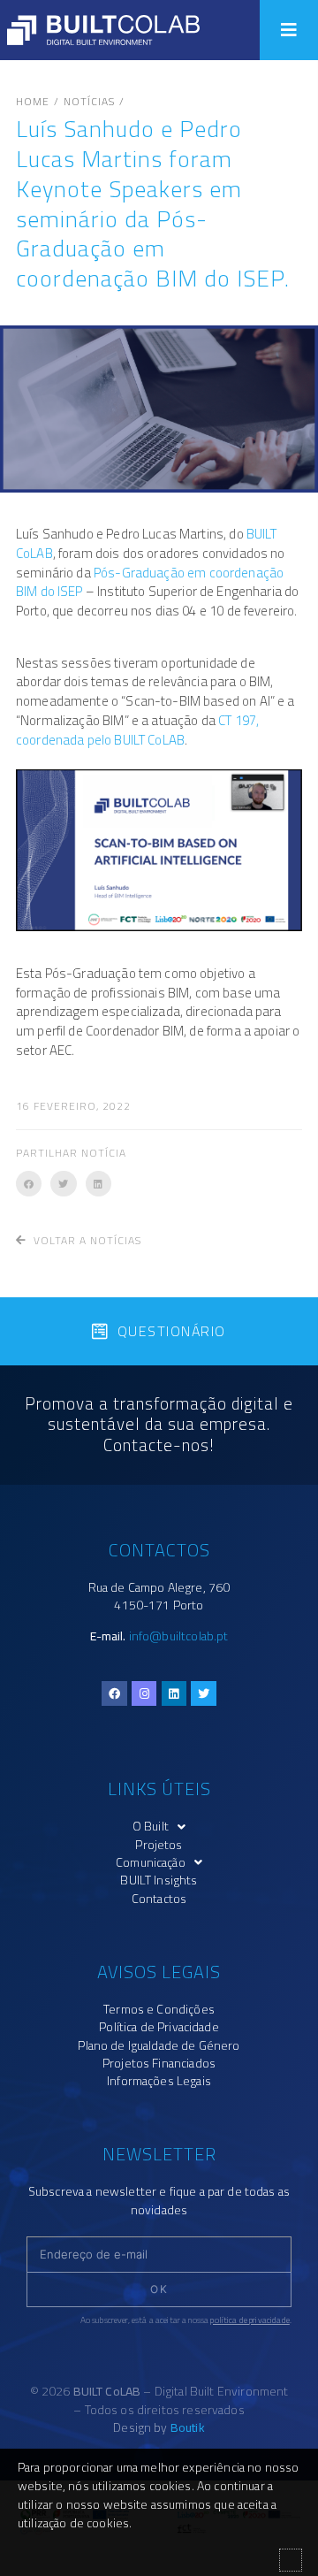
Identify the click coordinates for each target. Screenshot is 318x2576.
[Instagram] (144, 1694)
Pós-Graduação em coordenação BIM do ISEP (150, 582)
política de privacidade (250, 2320)
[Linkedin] (174, 1694)
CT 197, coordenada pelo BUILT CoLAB (137, 730)
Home (33, 102)
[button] (289, 30)
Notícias (89, 102)
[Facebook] (114, 1694)
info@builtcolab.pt (179, 1636)
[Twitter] (204, 1694)
